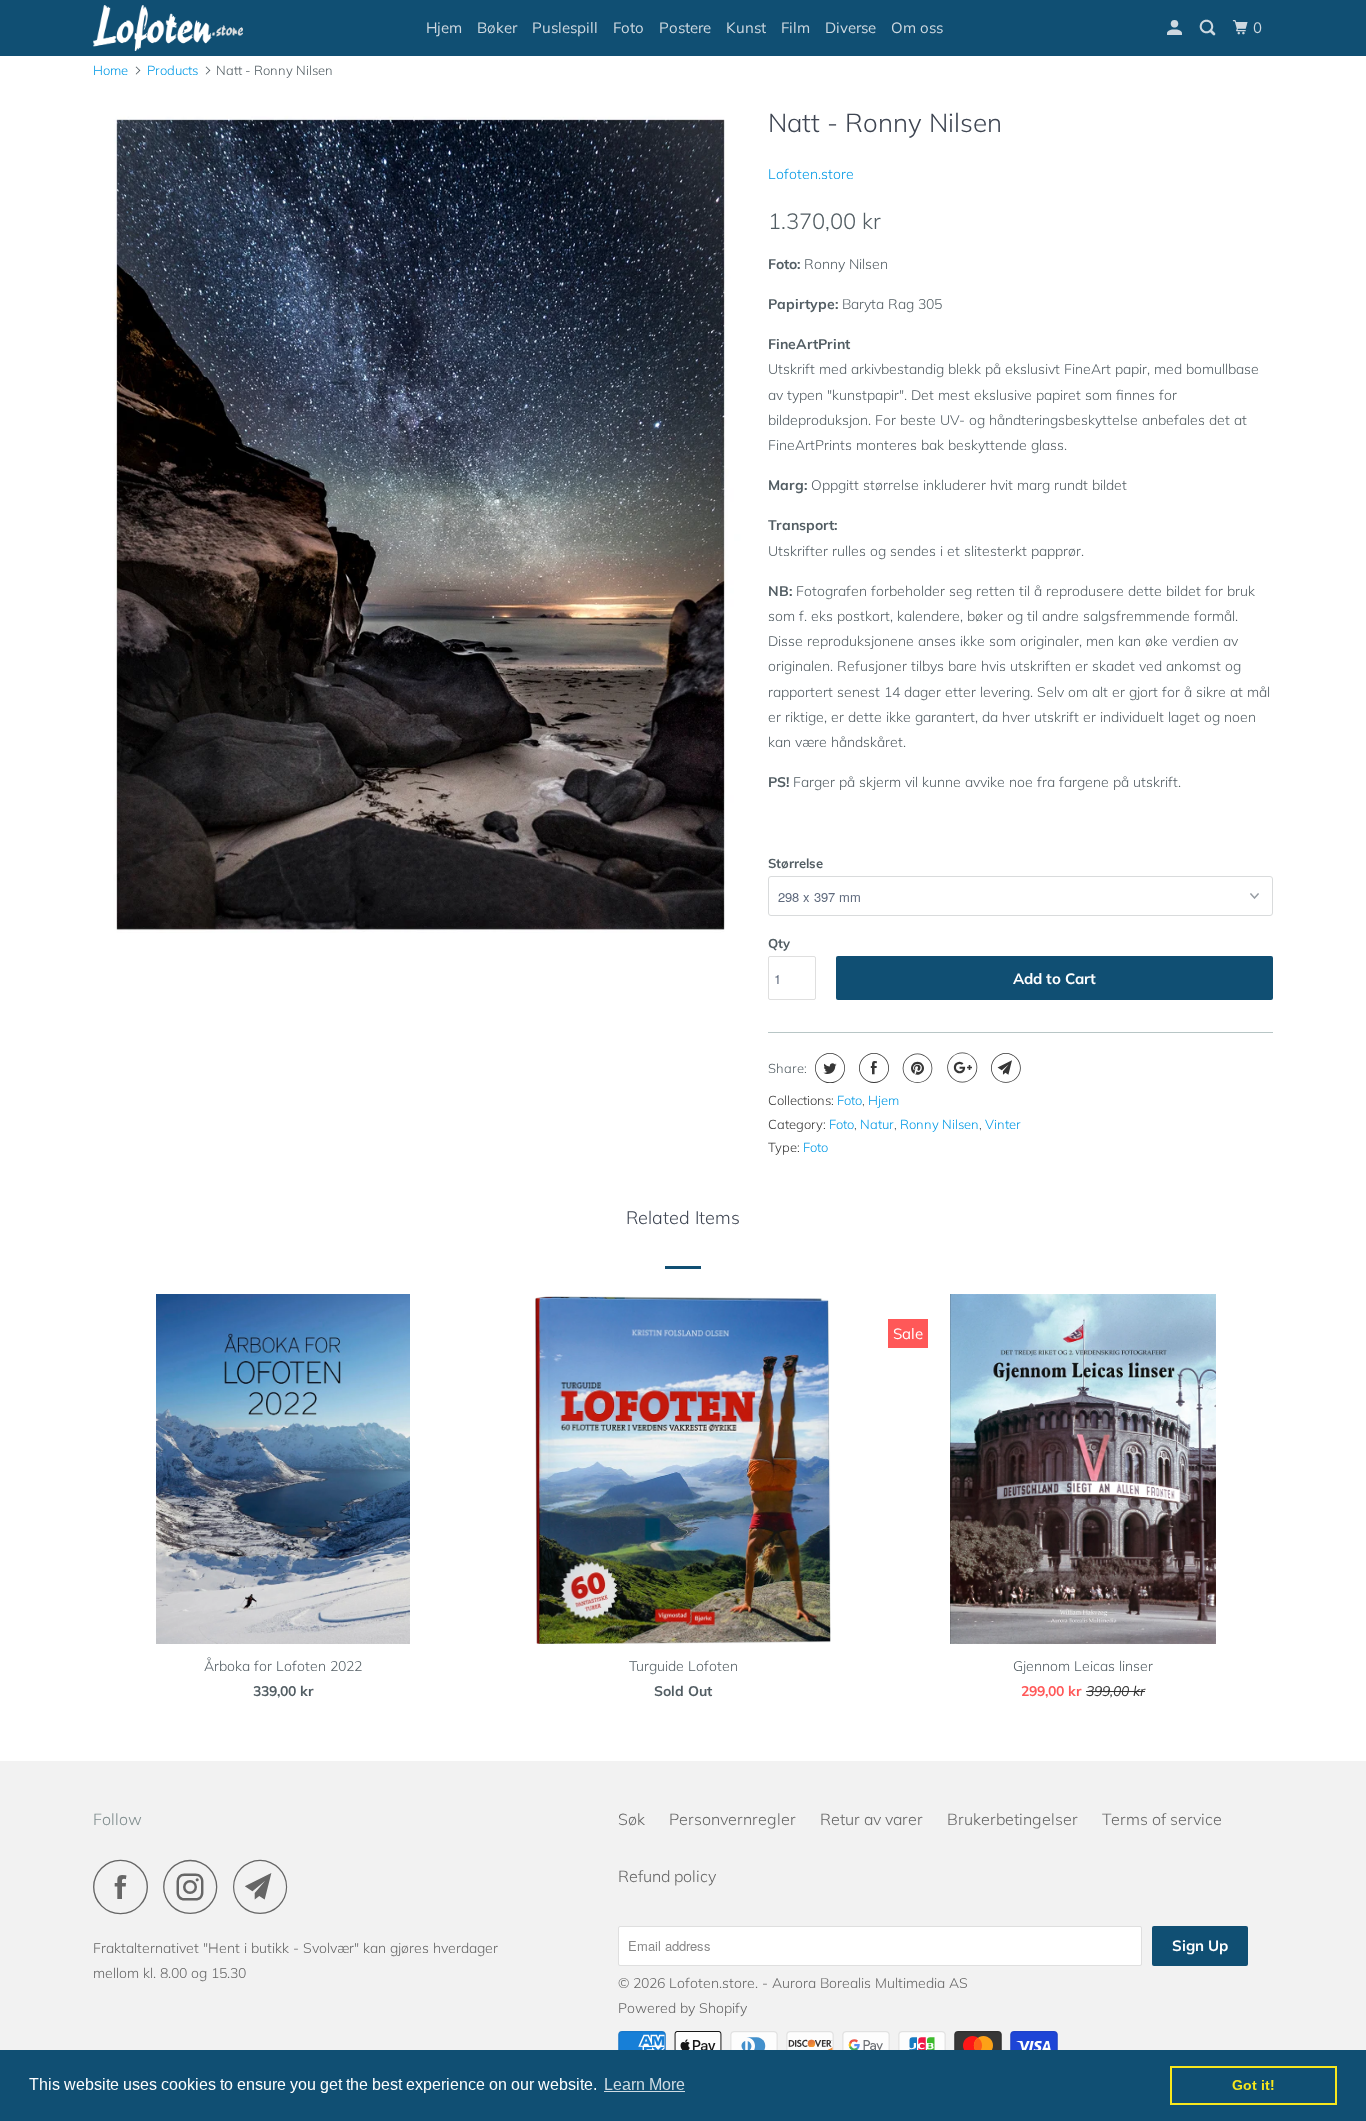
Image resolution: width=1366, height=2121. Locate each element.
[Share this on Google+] (959, 1068)
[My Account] (1176, 28)
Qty (779, 943)
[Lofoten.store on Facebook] (126, 1886)
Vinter (1003, 1124)
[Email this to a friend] (1003, 1068)
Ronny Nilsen (939, 1124)
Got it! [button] (1253, 2085)
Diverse (850, 27)
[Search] (1209, 28)
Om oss (917, 27)
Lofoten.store (811, 174)
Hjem (444, 27)
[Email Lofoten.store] (266, 1886)
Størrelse (795, 863)
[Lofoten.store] (195, 28)
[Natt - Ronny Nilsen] (420, 532)
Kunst (746, 27)
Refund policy (667, 1876)
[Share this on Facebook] (871, 1068)
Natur (877, 1124)
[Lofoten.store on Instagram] (196, 1886)
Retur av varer (871, 1819)
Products (172, 70)
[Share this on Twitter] (827, 1068)
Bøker (497, 27)
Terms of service (1162, 1819)
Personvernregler (732, 1819)
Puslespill (565, 27)
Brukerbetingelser (1012, 1819)
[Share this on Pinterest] (915, 1068)
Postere (685, 27)
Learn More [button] (644, 2084)
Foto (628, 27)
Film (795, 27)
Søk (631, 1819)
